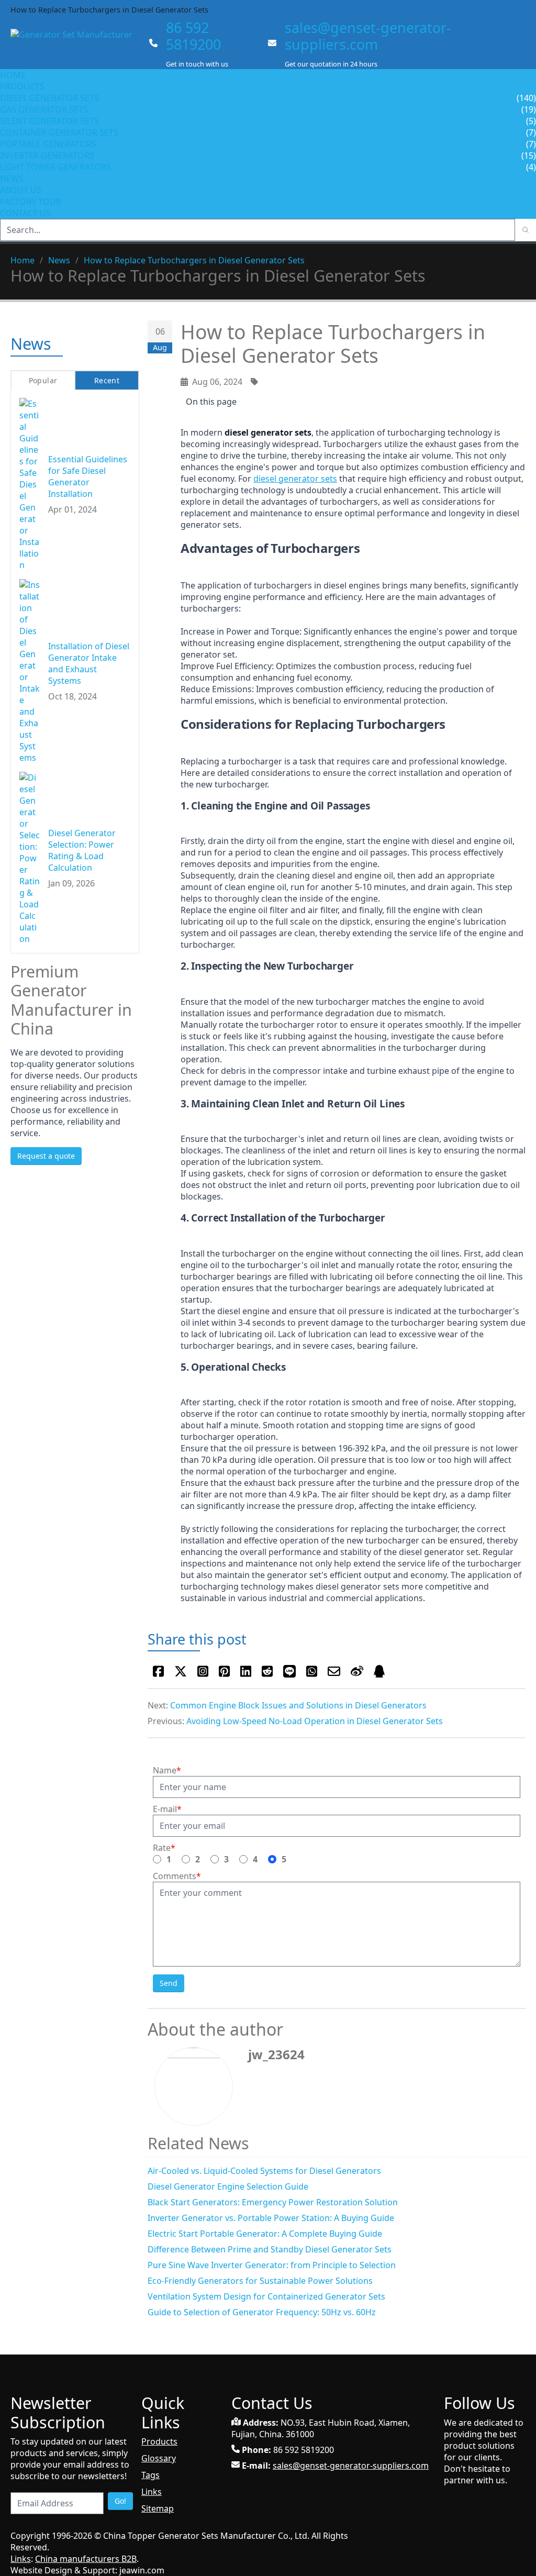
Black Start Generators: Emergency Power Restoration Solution (273, 2202)
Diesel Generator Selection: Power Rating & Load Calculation (82, 850)
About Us (22, 190)
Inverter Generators (47, 156)
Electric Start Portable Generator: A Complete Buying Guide (265, 2234)
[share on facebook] (158, 1671)
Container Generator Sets (59, 132)
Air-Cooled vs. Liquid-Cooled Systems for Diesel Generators (264, 2171)
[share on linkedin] (246, 1671)
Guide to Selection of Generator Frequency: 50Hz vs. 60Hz (262, 2312)
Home (13, 75)
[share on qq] (379, 1671)
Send (169, 1983)
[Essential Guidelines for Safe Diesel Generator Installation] (30, 484)
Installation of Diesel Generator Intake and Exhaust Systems (89, 663)
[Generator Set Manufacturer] (76, 44)
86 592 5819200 (193, 36)
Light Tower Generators (55, 167)
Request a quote (46, 1156)
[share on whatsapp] (312, 1671)
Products (22, 86)
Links (152, 2492)
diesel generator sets (295, 479)
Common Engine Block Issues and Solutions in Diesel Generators (298, 1705)
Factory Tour (31, 202)
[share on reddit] (267, 1671)
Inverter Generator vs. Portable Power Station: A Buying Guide (271, 2218)
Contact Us (25, 213)
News (12, 179)
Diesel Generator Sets (49, 98)
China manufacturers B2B (86, 2559)
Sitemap (158, 2508)
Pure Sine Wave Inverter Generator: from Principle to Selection (272, 2265)
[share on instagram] (203, 1671)
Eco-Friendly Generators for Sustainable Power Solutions (260, 2281)
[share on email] (334, 1671)
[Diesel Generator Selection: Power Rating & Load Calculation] (30, 858)
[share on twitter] (181, 1671)
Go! (120, 2501)
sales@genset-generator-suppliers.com (368, 36)
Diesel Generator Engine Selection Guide (228, 2186)
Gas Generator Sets (44, 109)
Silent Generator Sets (49, 121)
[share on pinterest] (224, 1671)
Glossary (159, 2458)
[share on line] (289, 1671)
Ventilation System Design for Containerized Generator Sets (266, 2296)
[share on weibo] (357, 1671)
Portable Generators (48, 144)
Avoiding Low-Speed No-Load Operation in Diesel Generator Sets (315, 1721)
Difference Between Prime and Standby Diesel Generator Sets (270, 2249)
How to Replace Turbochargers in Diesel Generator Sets (194, 260)
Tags (150, 2475)
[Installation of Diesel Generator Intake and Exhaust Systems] (30, 671)
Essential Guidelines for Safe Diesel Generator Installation (88, 476)
